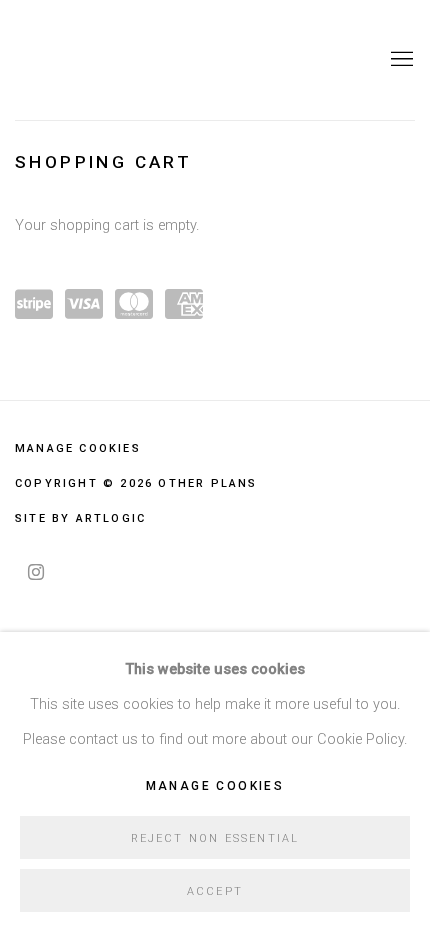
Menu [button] (400, 60)
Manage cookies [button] (78, 448)
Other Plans (115, 60)
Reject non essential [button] (215, 838)
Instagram (36, 573)
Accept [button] (215, 891)
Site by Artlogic (80, 518)
